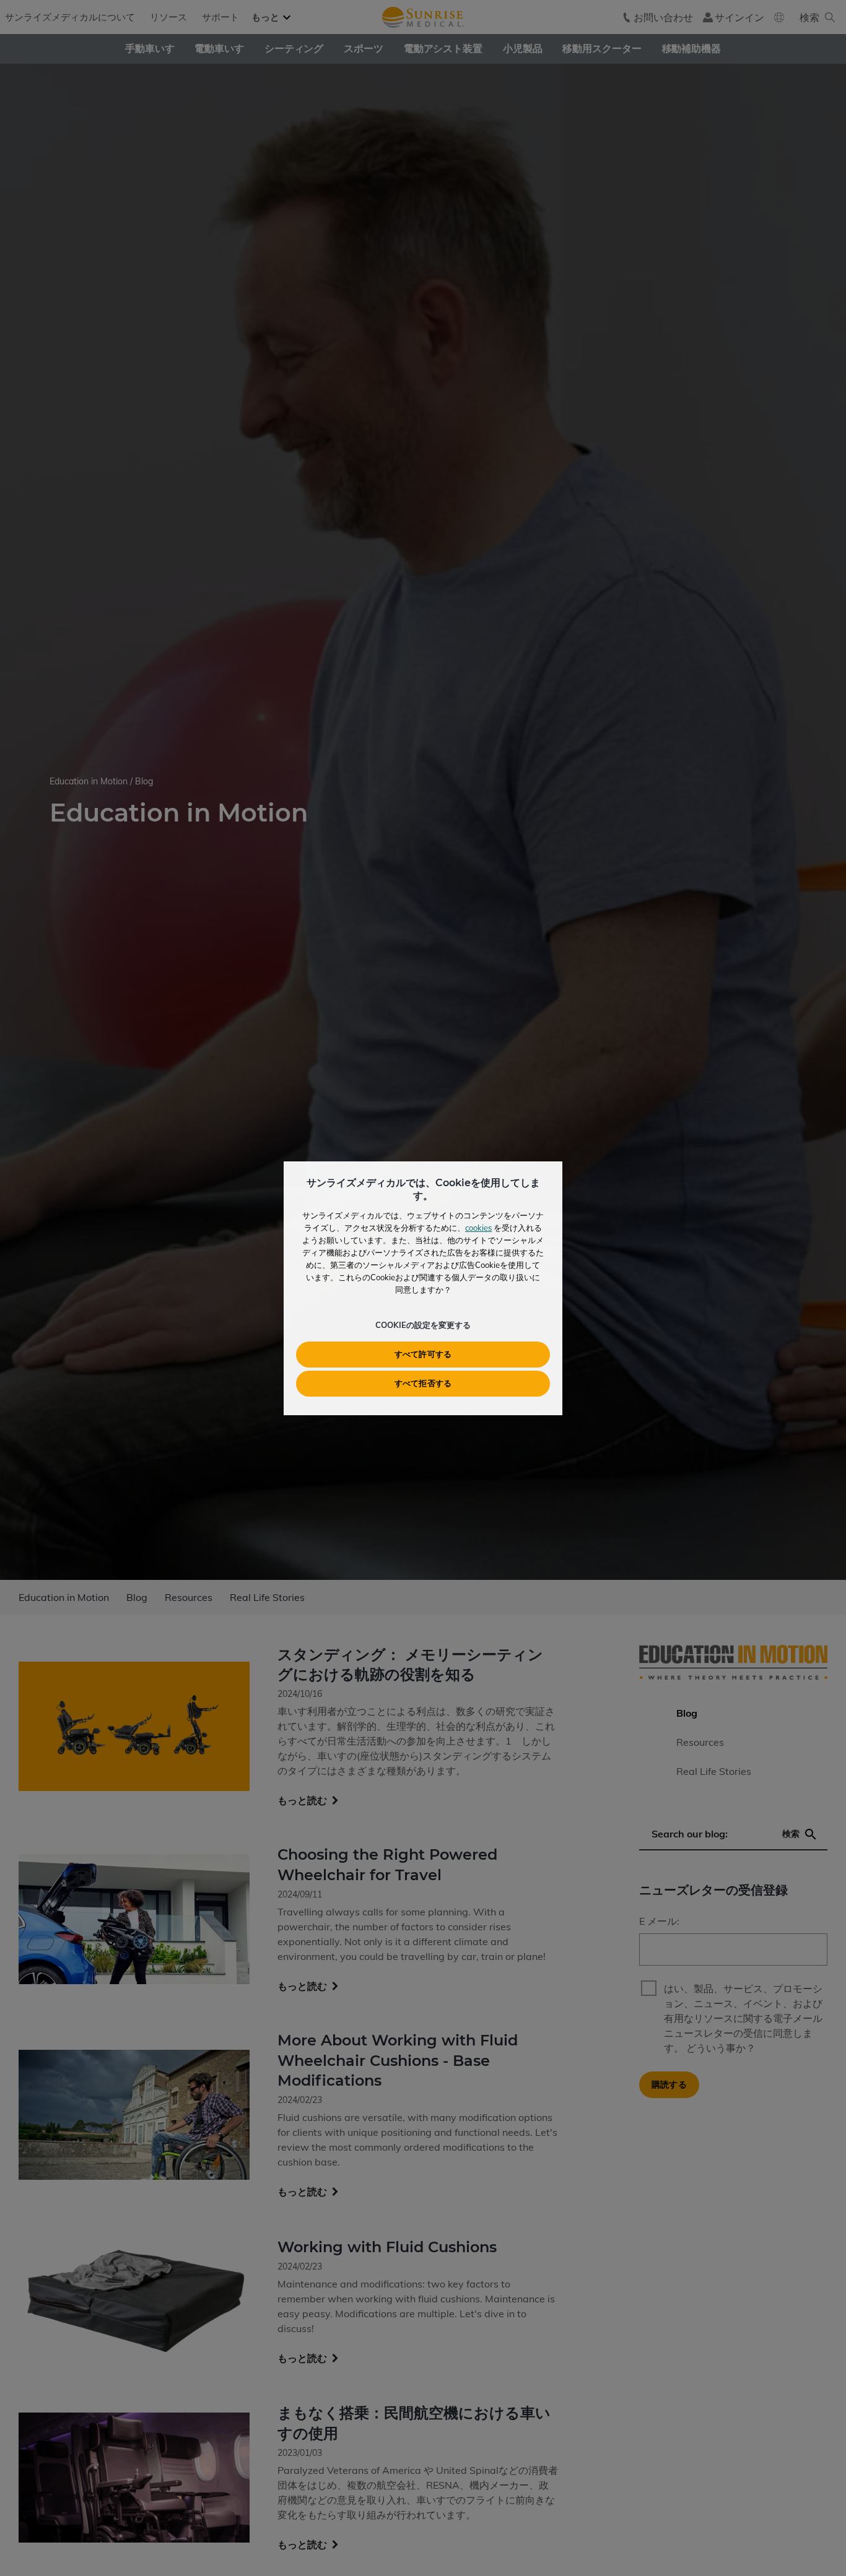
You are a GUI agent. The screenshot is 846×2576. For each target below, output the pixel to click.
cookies (478, 1228)
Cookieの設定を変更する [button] (423, 1325)
